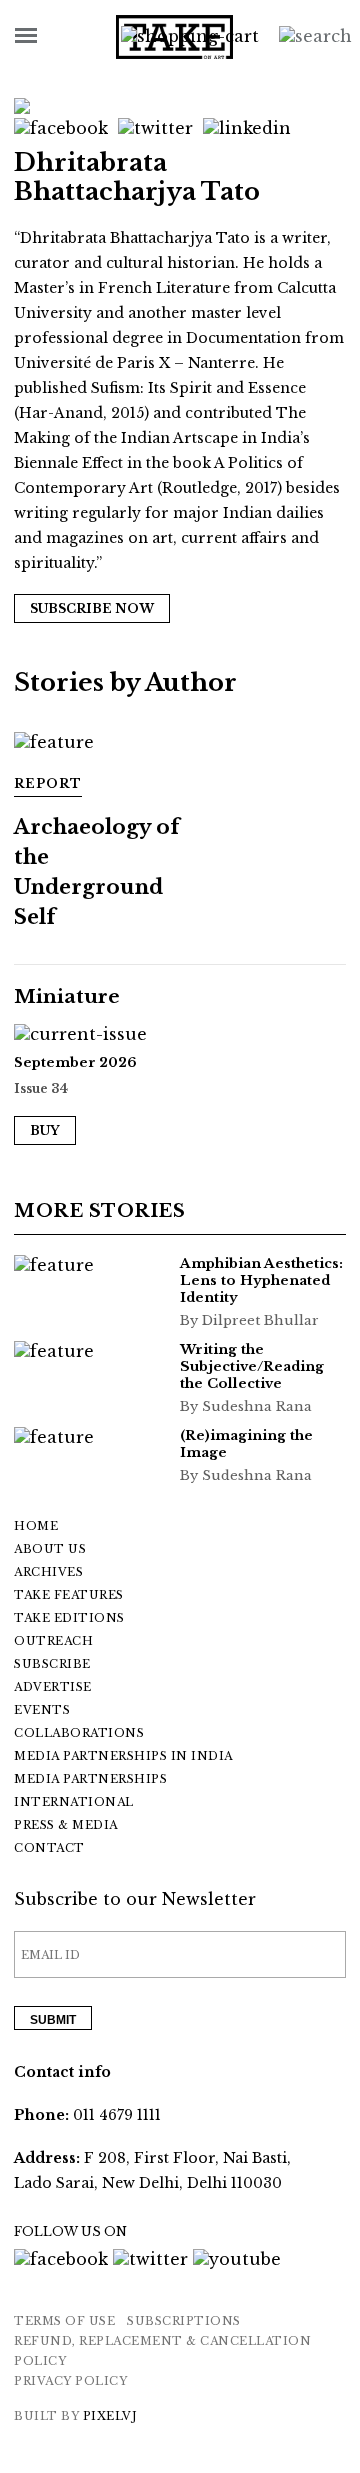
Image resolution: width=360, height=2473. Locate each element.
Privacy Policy (70, 2381)
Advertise (53, 1687)
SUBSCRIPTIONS (184, 2321)
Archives (48, 1572)
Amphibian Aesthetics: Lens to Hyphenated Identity (261, 1280)
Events (42, 1710)
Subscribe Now (92, 608)
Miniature (67, 996)
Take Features (69, 1595)
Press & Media (66, 1825)
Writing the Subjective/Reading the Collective (252, 1366)
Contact (49, 1848)
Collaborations (79, 1733)
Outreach (53, 1641)
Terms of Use (64, 2321)
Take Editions (69, 1618)
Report (48, 783)
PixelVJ (110, 2416)
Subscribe (52, 1664)
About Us (50, 1549)
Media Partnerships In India (123, 1756)
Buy (45, 1130)
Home (36, 1526)
